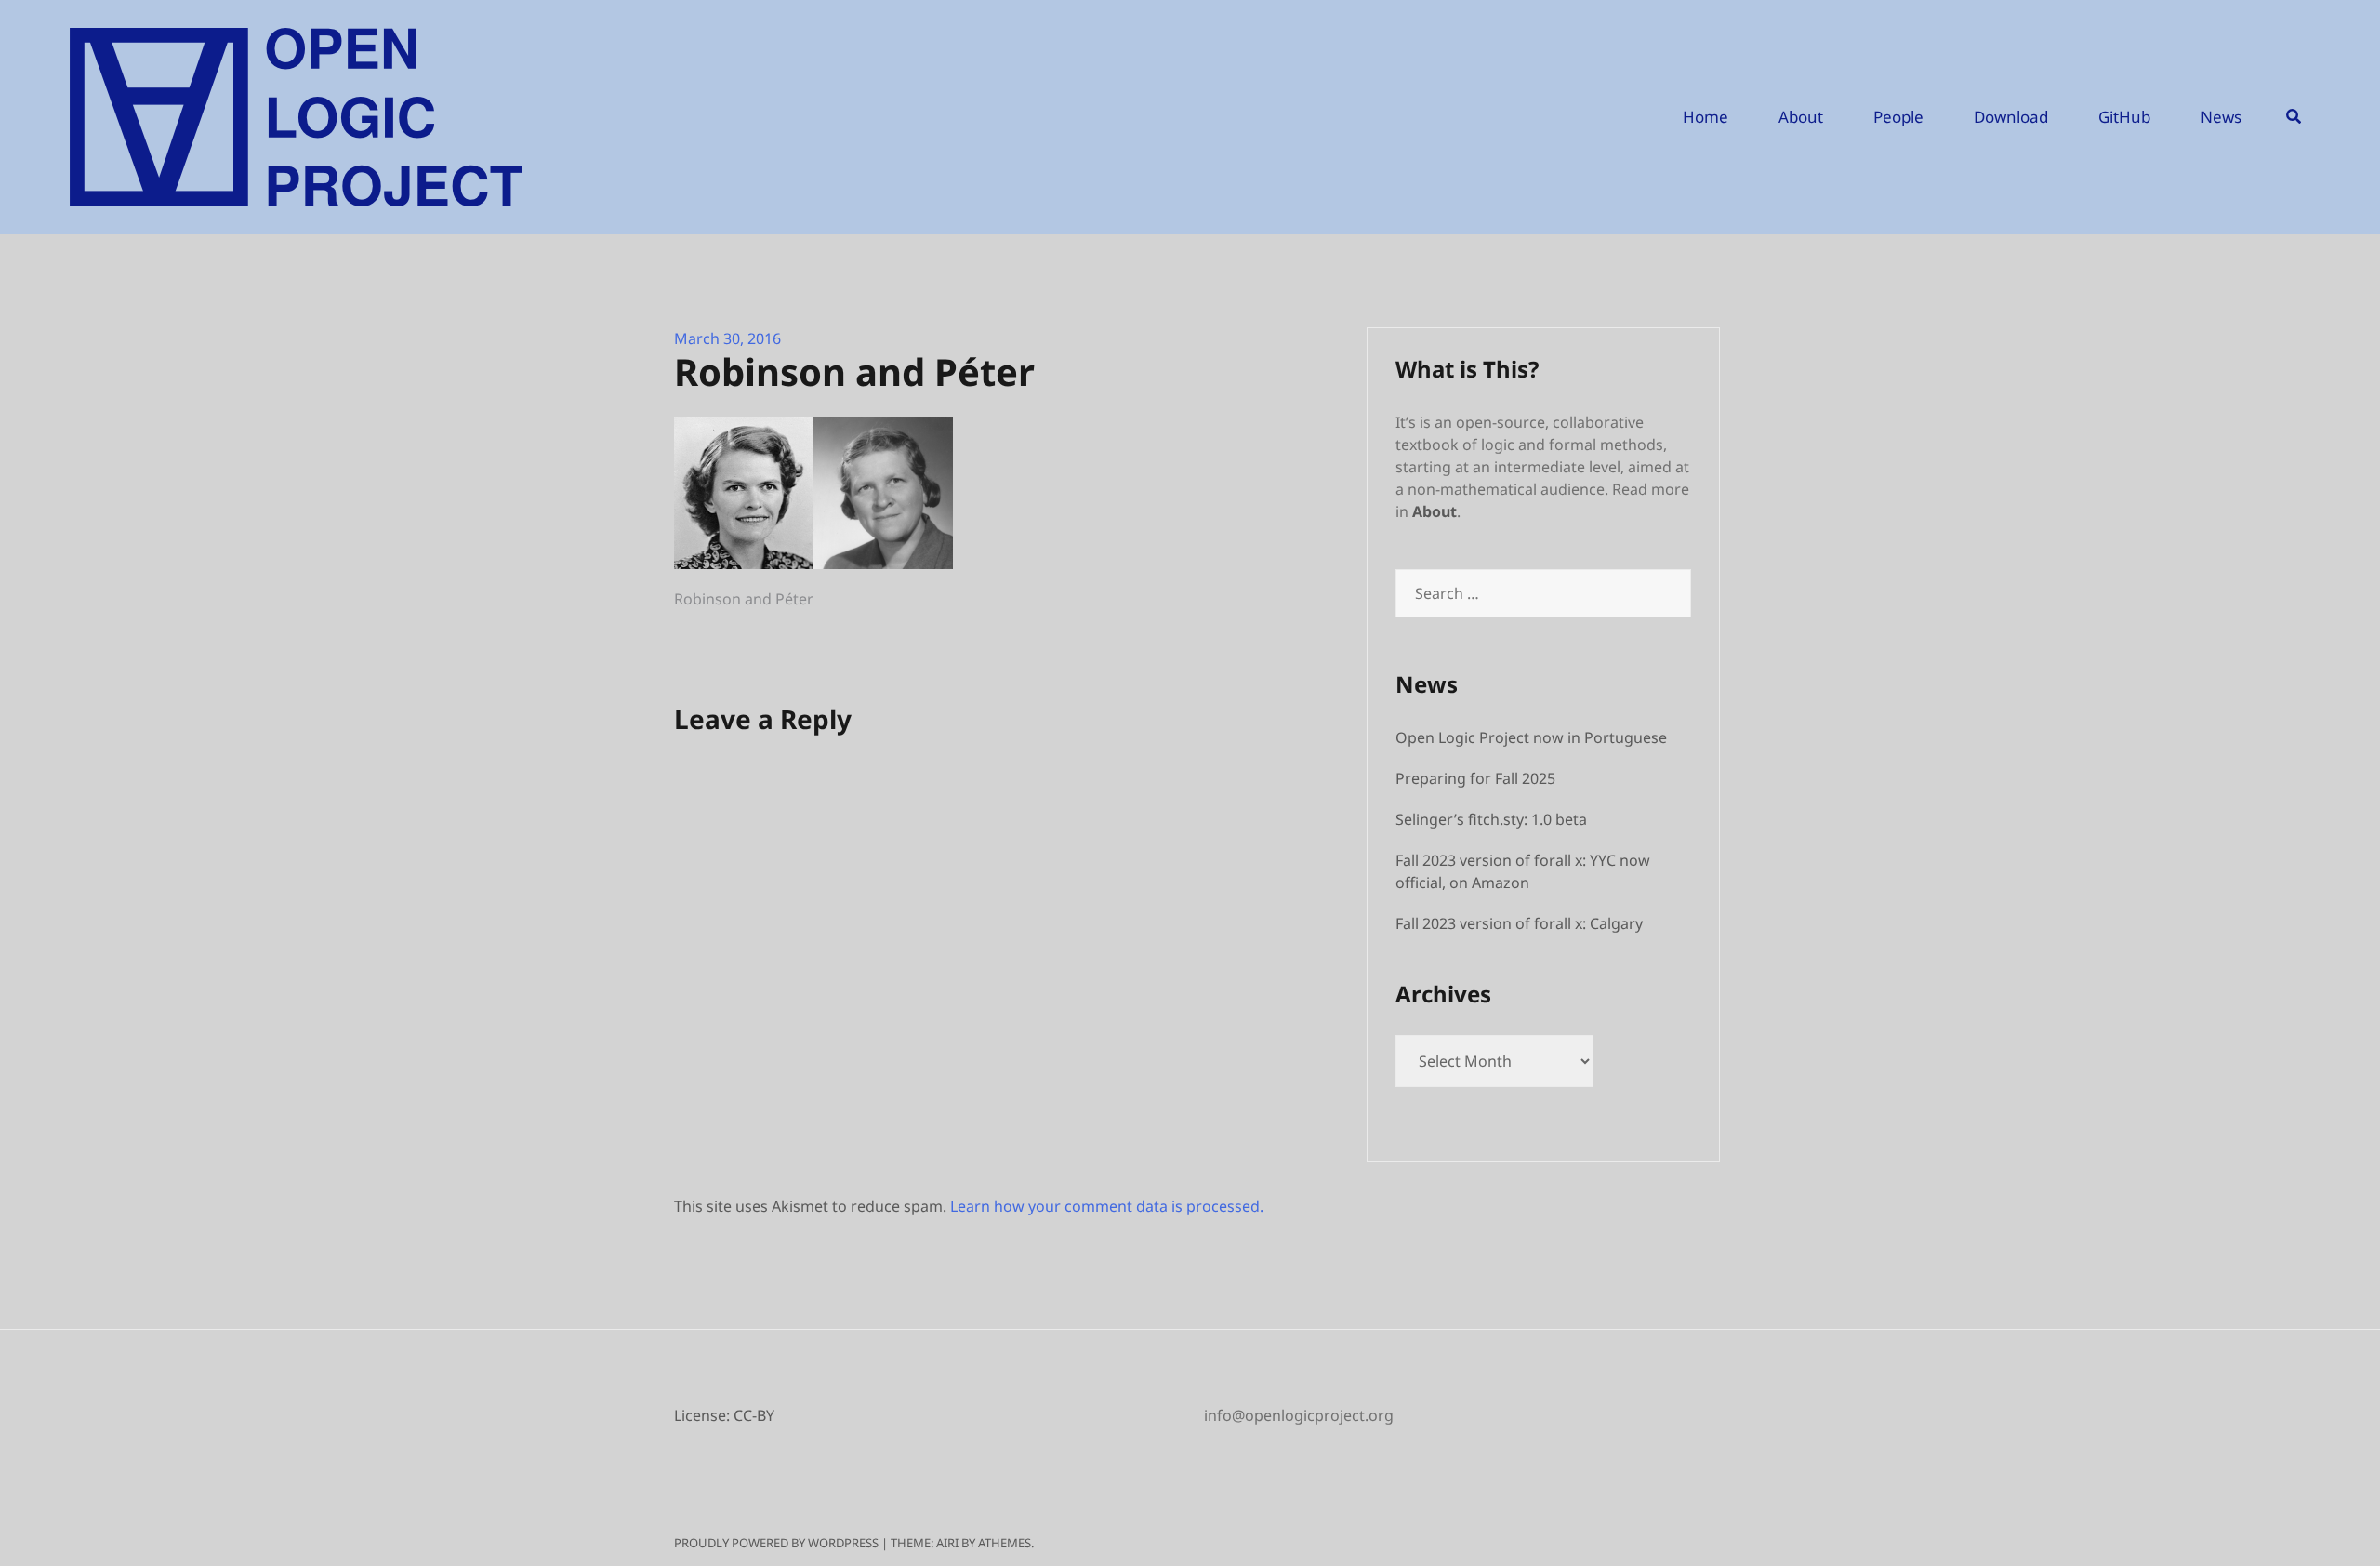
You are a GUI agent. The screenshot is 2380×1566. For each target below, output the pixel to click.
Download (2011, 117)
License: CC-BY (724, 1415)
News (2221, 117)
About (1801, 117)
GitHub (2124, 117)
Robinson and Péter (744, 599)
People (1898, 117)
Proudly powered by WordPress (776, 1543)
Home (1706, 117)
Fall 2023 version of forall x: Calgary (1519, 923)
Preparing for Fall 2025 (1475, 778)
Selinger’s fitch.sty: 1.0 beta (1491, 819)
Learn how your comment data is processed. (1107, 1206)
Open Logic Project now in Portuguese (1531, 737)
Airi (947, 1543)
